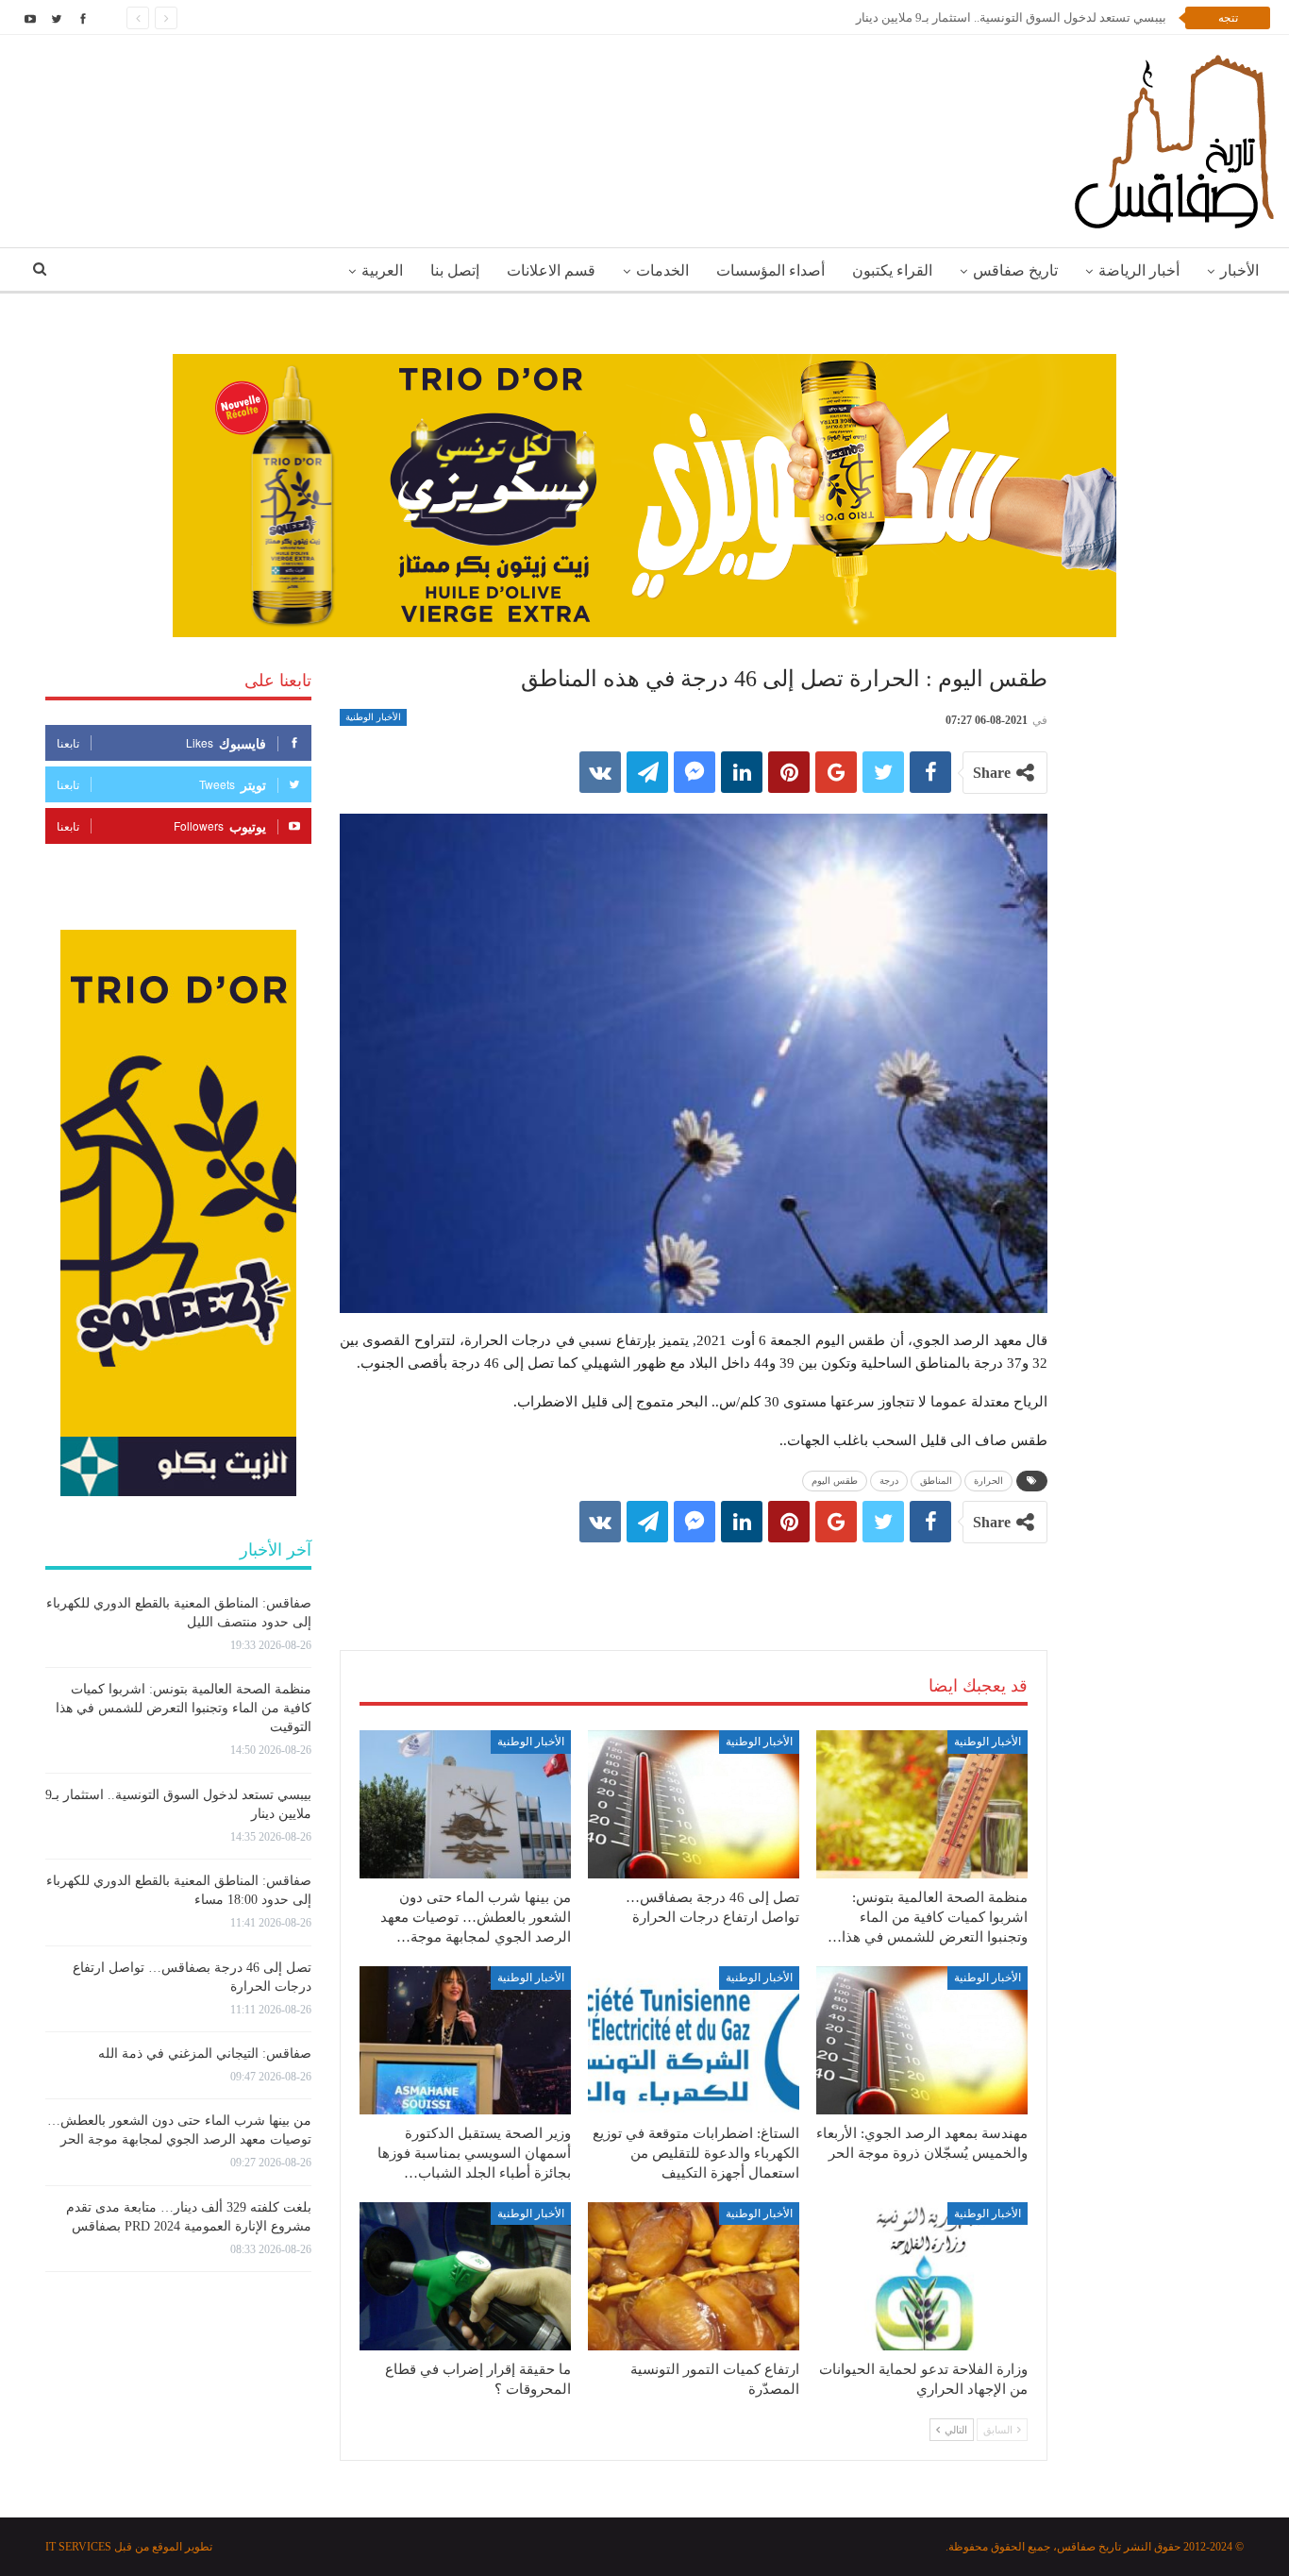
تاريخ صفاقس (1015, 270)
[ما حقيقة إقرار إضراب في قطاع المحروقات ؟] (465, 2276)
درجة (889, 1481)
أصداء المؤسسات (770, 270)
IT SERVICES (78, 2547)
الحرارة (988, 1481)
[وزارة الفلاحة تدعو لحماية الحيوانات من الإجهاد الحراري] (922, 2276)
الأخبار (1239, 270)
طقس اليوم (835, 1481)
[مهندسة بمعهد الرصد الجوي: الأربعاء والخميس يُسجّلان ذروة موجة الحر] (922, 2040)
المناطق (936, 1481)
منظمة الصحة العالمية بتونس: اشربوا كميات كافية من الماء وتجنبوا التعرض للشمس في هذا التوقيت (184, 1708)
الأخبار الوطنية (373, 717)
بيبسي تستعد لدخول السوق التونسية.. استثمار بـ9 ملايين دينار (1011, 17)
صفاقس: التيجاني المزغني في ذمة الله (205, 2054)
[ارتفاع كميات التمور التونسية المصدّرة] (694, 2276)
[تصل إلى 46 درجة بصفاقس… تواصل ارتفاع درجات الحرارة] (694, 1804)
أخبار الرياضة (1139, 270)
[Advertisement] (694, 1577)
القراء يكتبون (892, 270)
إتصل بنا (455, 270)
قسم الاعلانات (551, 270)
